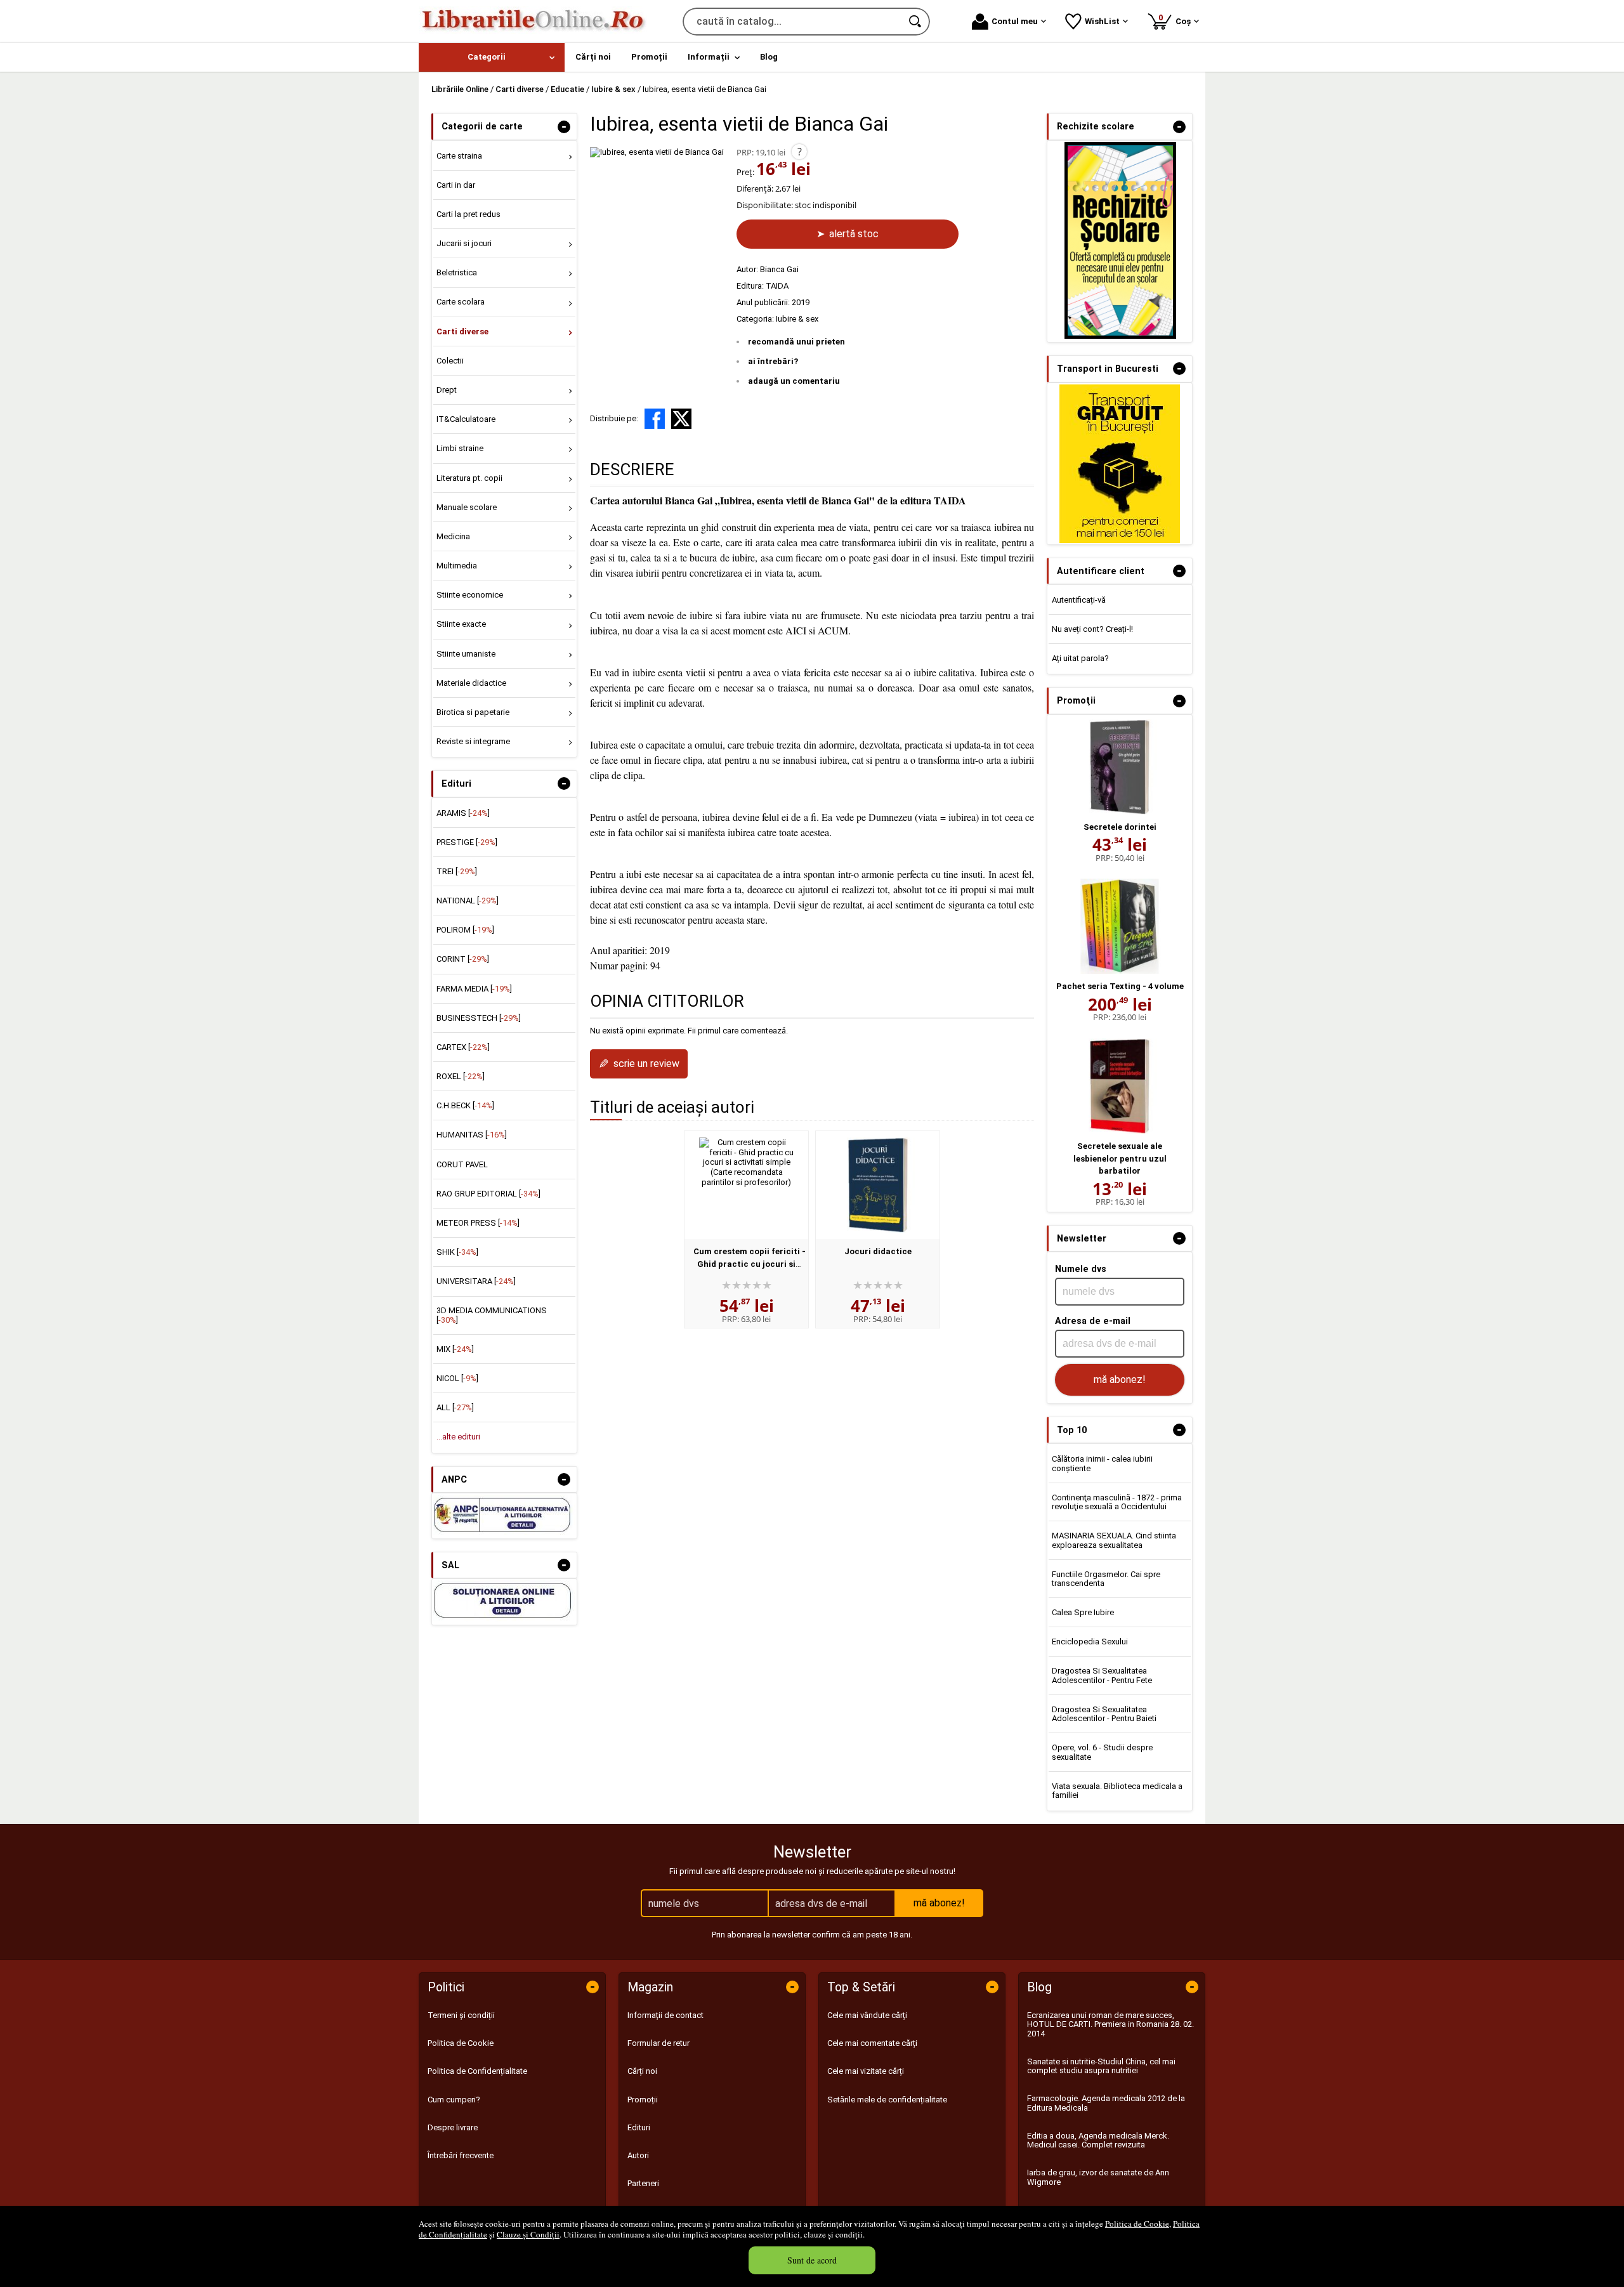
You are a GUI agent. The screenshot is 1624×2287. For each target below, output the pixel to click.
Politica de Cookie (1137, 2224)
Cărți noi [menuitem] (593, 57)
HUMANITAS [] (472, 1135)
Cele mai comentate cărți (872, 2043)
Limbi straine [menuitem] (460, 448)
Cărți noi (642, 2071)
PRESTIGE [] (467, 842)
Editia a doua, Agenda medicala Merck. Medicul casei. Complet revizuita (1098, 2140)
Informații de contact (665, 2015)
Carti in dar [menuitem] (456, 185)
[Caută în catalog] (916, 22)
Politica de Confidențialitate (477, 2071)
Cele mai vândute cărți (867, 2015)
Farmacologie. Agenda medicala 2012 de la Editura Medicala (1106, 2103)
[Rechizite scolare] (1120, 336)
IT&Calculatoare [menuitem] (466, 419)
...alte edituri (458, 1437)
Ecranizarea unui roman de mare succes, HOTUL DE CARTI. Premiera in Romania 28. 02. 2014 (1110, 2024)
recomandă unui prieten (796, 342)
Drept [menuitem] (447, 390)
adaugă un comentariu (794, 381)
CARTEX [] (463, 1047)
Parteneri (643, 2183)
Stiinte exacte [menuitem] (461, 624)
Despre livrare (453, 2127)
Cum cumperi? (454, 2100)
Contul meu (1015, 21)
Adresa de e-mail (1093, 1321)
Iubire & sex (797, 319)
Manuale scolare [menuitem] (467, 507)
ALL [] (455, 1407)
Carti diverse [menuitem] (462, 331)
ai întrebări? (773, 361)
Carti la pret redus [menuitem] (468, 214)
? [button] (800, 152)
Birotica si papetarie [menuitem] (473, 712)
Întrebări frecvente (461, 2155)
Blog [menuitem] (769, 57)
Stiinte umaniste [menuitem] (466, 654)
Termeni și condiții (461, 2015)
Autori (638, 2155)
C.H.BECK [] (465, 1105)
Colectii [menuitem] (450, 361)
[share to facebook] (655, 419)
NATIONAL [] (468, 901)
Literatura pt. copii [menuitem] (469, 478)
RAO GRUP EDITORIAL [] (488, 1194)
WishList (1102, 21)
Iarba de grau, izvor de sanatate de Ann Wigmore (1098, 2177)
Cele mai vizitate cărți (866, 2071)
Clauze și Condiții (528, 2234)
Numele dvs (1081, 1269)
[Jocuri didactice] (878, 1185)
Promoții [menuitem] (649, 57)
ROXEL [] (461, 1076)
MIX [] (455, 1349)
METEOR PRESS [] (478, 1223)
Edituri (639, 2127)
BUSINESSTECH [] (479, 1018)
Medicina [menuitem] (453, 536)
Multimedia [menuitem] (457, 566)
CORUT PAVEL (462, 1164)
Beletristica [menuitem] (457, 272)
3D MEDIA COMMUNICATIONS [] (492, 1315)
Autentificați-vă (1079, 600)
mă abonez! (1120, 1379)
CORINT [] (463, 959)
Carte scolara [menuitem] (461, 302)
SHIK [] (457, 1252)
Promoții (643, 2100)
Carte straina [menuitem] (459, 156)
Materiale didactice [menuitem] (471, 683)
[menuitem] (492, 57)
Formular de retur (658, 2043)
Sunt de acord (812, 2260)
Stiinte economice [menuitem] (470, 595)
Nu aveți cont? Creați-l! (1092, 629)
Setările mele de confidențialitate (887, 2100)
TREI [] (457, 871)
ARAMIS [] (463, 813)
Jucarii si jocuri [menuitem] (464, 243)
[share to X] (681, 419)
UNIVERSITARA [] (476, 1281)
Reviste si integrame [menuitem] (473, 741)
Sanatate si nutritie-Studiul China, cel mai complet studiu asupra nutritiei (1101, 2066)
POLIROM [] (465, 930)
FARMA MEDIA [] (474, 989)
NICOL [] (457, 1378)
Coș (1177, 19)
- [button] (564, 127)
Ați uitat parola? (1080, 658)
